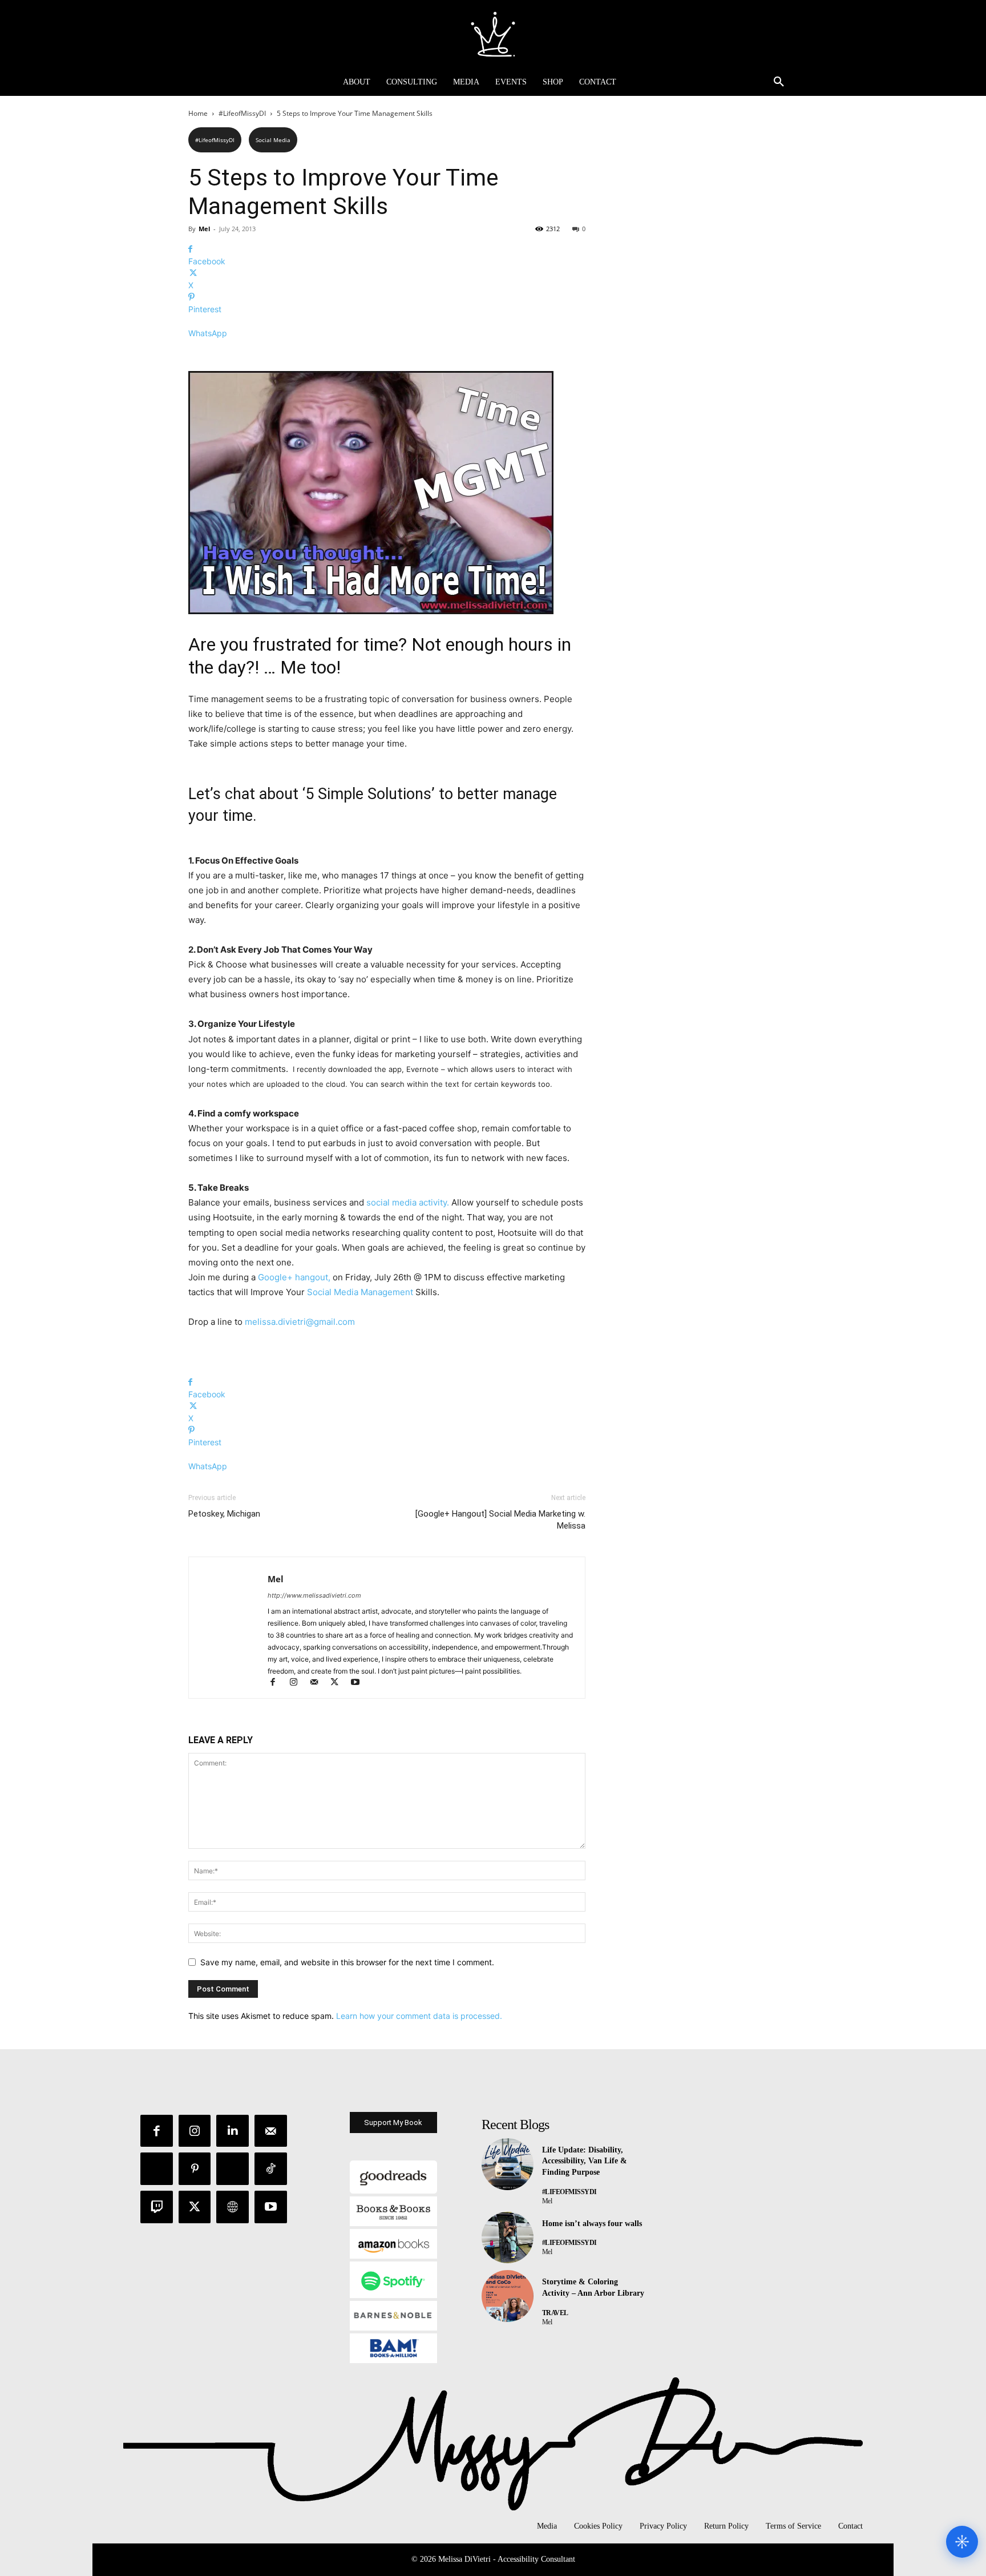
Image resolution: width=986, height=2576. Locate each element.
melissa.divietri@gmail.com (300, 1322)
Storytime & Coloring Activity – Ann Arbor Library (593, 2287)
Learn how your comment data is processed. (419, 2016)
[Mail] (319, 1683)
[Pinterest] (195, 2169)
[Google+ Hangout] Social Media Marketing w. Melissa (500, 1520)
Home (198, 113)
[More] (387, 353)
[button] (779, 82)
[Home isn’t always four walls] (508, 2238)
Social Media (273, 140)
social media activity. (408, 1202)
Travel (555, 2313)
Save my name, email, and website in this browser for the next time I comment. (347, 1962)
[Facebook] (278, 1683)
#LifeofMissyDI (242, 113)
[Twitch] (157, 2207)
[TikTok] (271, 2169)
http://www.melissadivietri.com (314, 1595)
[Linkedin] (233, 2131)
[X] (340, 1683)
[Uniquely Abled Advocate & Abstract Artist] (493, 34)
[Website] (233, 2207)
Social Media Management (361, 1292)
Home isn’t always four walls (592, 2224)
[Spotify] (233, 2169)
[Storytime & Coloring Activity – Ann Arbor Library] (508, 2296)
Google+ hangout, (294, 1277)
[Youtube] (359, 1683)
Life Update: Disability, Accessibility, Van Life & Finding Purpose (585, 2161)
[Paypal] (157, 2169)
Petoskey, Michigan (224, 1514)
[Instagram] (298, 1683)
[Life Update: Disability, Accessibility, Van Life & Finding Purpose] (508, 2164)
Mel (204, 229)
